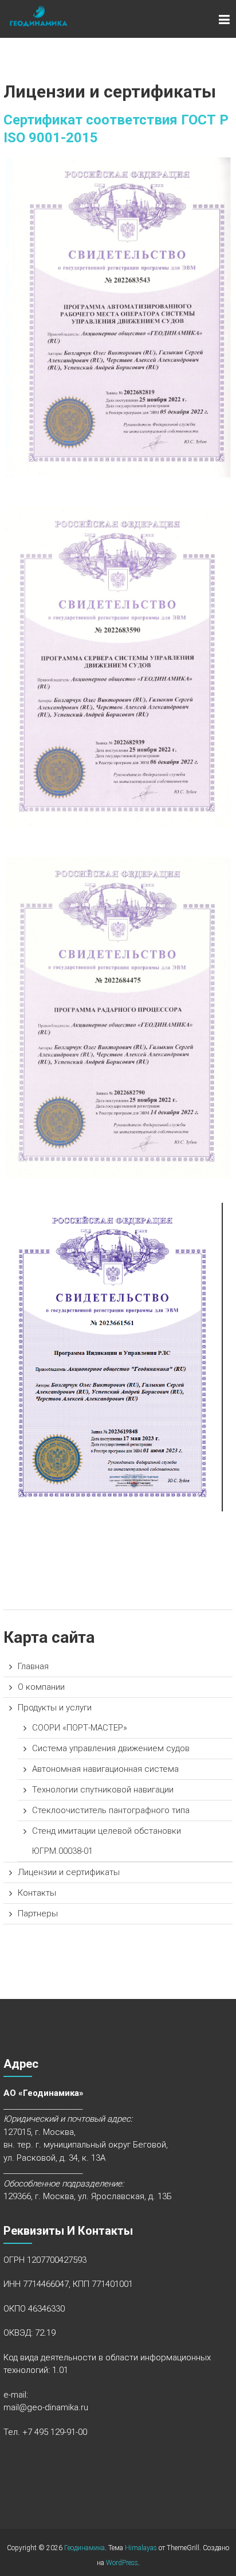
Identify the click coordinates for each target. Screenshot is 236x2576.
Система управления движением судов (111, 1748)
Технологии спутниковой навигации (103, 1790)
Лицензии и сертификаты (69, 1872)
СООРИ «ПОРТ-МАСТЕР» (80, 1728)
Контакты (37, 1893)
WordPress (122, 2563)
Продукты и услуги (55, 1708)
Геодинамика (84, 2548)
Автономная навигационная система (105, 1769)
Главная (33, 1666)
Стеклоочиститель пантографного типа (111, 1810)
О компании (41, 1687)
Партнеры (38, 1914)
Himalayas (141, 2548)
